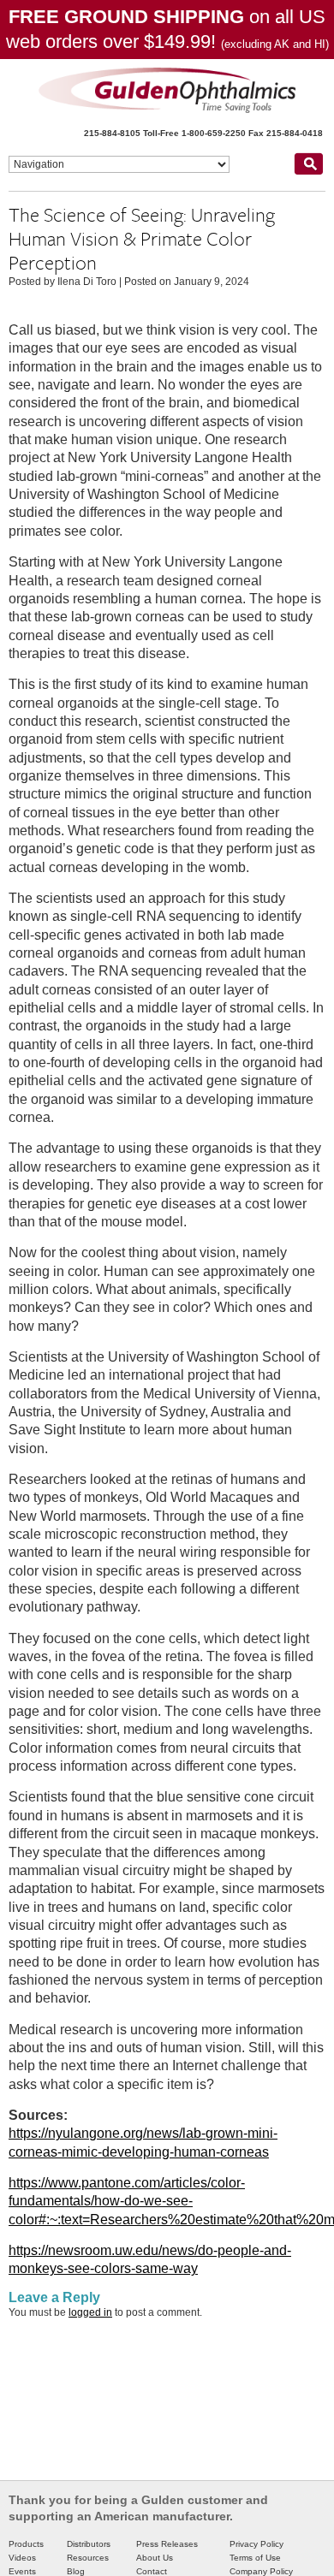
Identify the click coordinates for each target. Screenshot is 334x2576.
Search (308, 163)
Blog (76, 2571)
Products (26, 2544)
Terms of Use (255, 2558)
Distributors (89, 2544)
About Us (155, 2558)
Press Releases (167, 2544)
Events (22, 2571)
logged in (90, 2312)
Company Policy (261, 2571)
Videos (22, 2558)
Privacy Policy (256, 2544)
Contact (152, 2571)
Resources (88, 2558)
